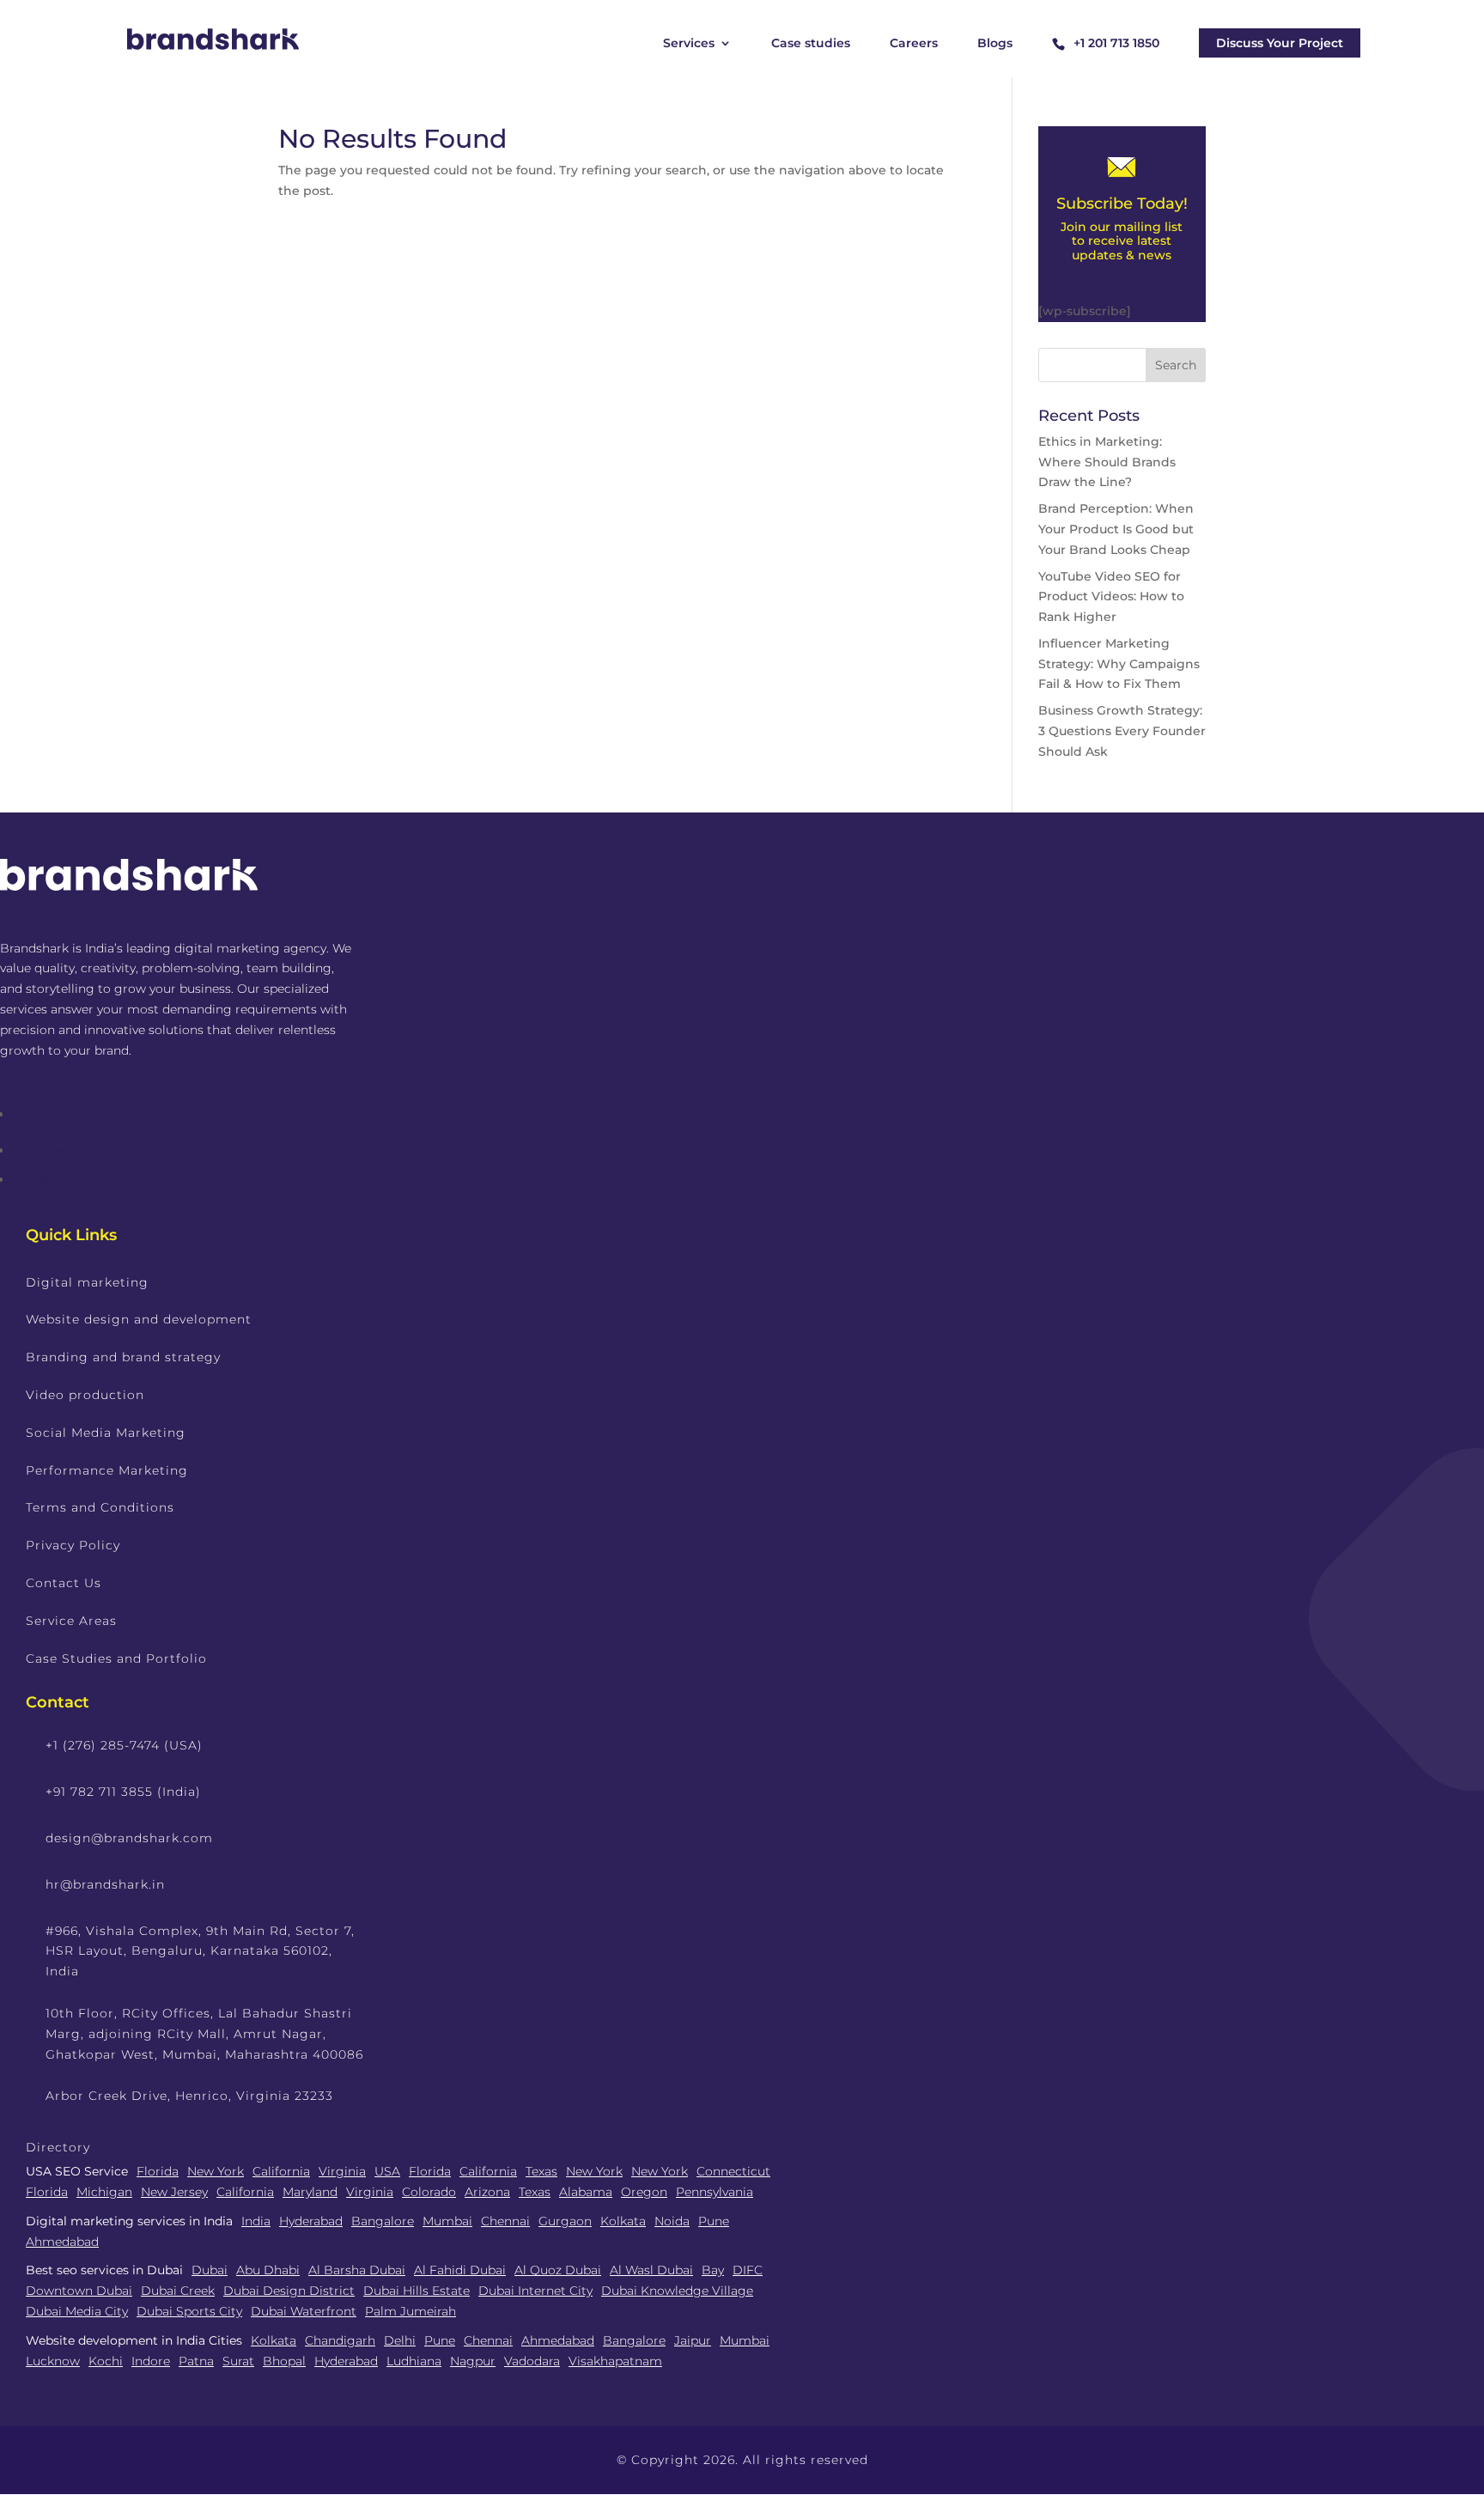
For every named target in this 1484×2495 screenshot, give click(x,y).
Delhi (400, 2340)
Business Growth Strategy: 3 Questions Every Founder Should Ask (1122, 731)
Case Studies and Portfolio (116, 1658)
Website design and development (139, 1319)
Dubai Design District (289, 2291)
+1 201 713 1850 (1116, 43)
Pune (714, 2221)
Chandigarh (340, 2340)
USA (387, 2171)
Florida (158, 2171)
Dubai (210, 2270)
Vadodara (532, 2361)
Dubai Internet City (535, 2291)
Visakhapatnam (615, 2361)
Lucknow (53, 2361)
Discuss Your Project (1280, 43)
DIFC (748, 2270)
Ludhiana (414, 2361)
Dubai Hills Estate (417, 2291)
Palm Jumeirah (411, 2311)
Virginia (342, 2171)
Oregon (644, 2192)
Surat (238, 2361)
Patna (196, 2361)
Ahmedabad (62, 2242)
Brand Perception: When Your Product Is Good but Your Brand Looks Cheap (1116, 529)
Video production (85, 1395)
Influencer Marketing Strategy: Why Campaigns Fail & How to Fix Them (1119, 664)
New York (216, 2171)
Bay (713, 2270)
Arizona (487, 2192)
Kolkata (623, 2221)
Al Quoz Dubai (558, 2270)
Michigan (104, 2192)
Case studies (811, 44)
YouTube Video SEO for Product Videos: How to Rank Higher (1111, 597)
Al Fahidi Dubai (460, 2270)
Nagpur (473, 2361)
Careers (914, 44)
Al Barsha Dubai (357, 2270)
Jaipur (693, 2340)
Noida (672, 2221)
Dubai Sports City (189, 2311)
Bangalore (383, 2221)
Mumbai (447, 2221)
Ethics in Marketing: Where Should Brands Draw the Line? (1107, 462)
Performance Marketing (107, 1470)
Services (689, 44)
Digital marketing (87, 1282)
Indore (151, 2361)
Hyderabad (311, 2221)
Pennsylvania (715, 2192)
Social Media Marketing (106, 1433)
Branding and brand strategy (123, 1357)
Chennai (505, 2221)
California (281, 2171)
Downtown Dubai (79, 2291)
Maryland (310, 2192)
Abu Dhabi (268, 2270)
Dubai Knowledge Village (677, 2291)
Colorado (429, 2192)
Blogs (995, 44)
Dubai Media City (77, 2311)
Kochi (106, 2361)
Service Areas (71, 1621)
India (256, 2221)
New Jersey (174, 2192)
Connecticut (733, 2171)
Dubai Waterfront (304, 2311)
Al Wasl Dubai (651, 2270)
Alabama (586, 2192)
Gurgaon (565, 2221)
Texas (541, 2171)
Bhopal (284, 2361)
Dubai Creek (178, 2291)
